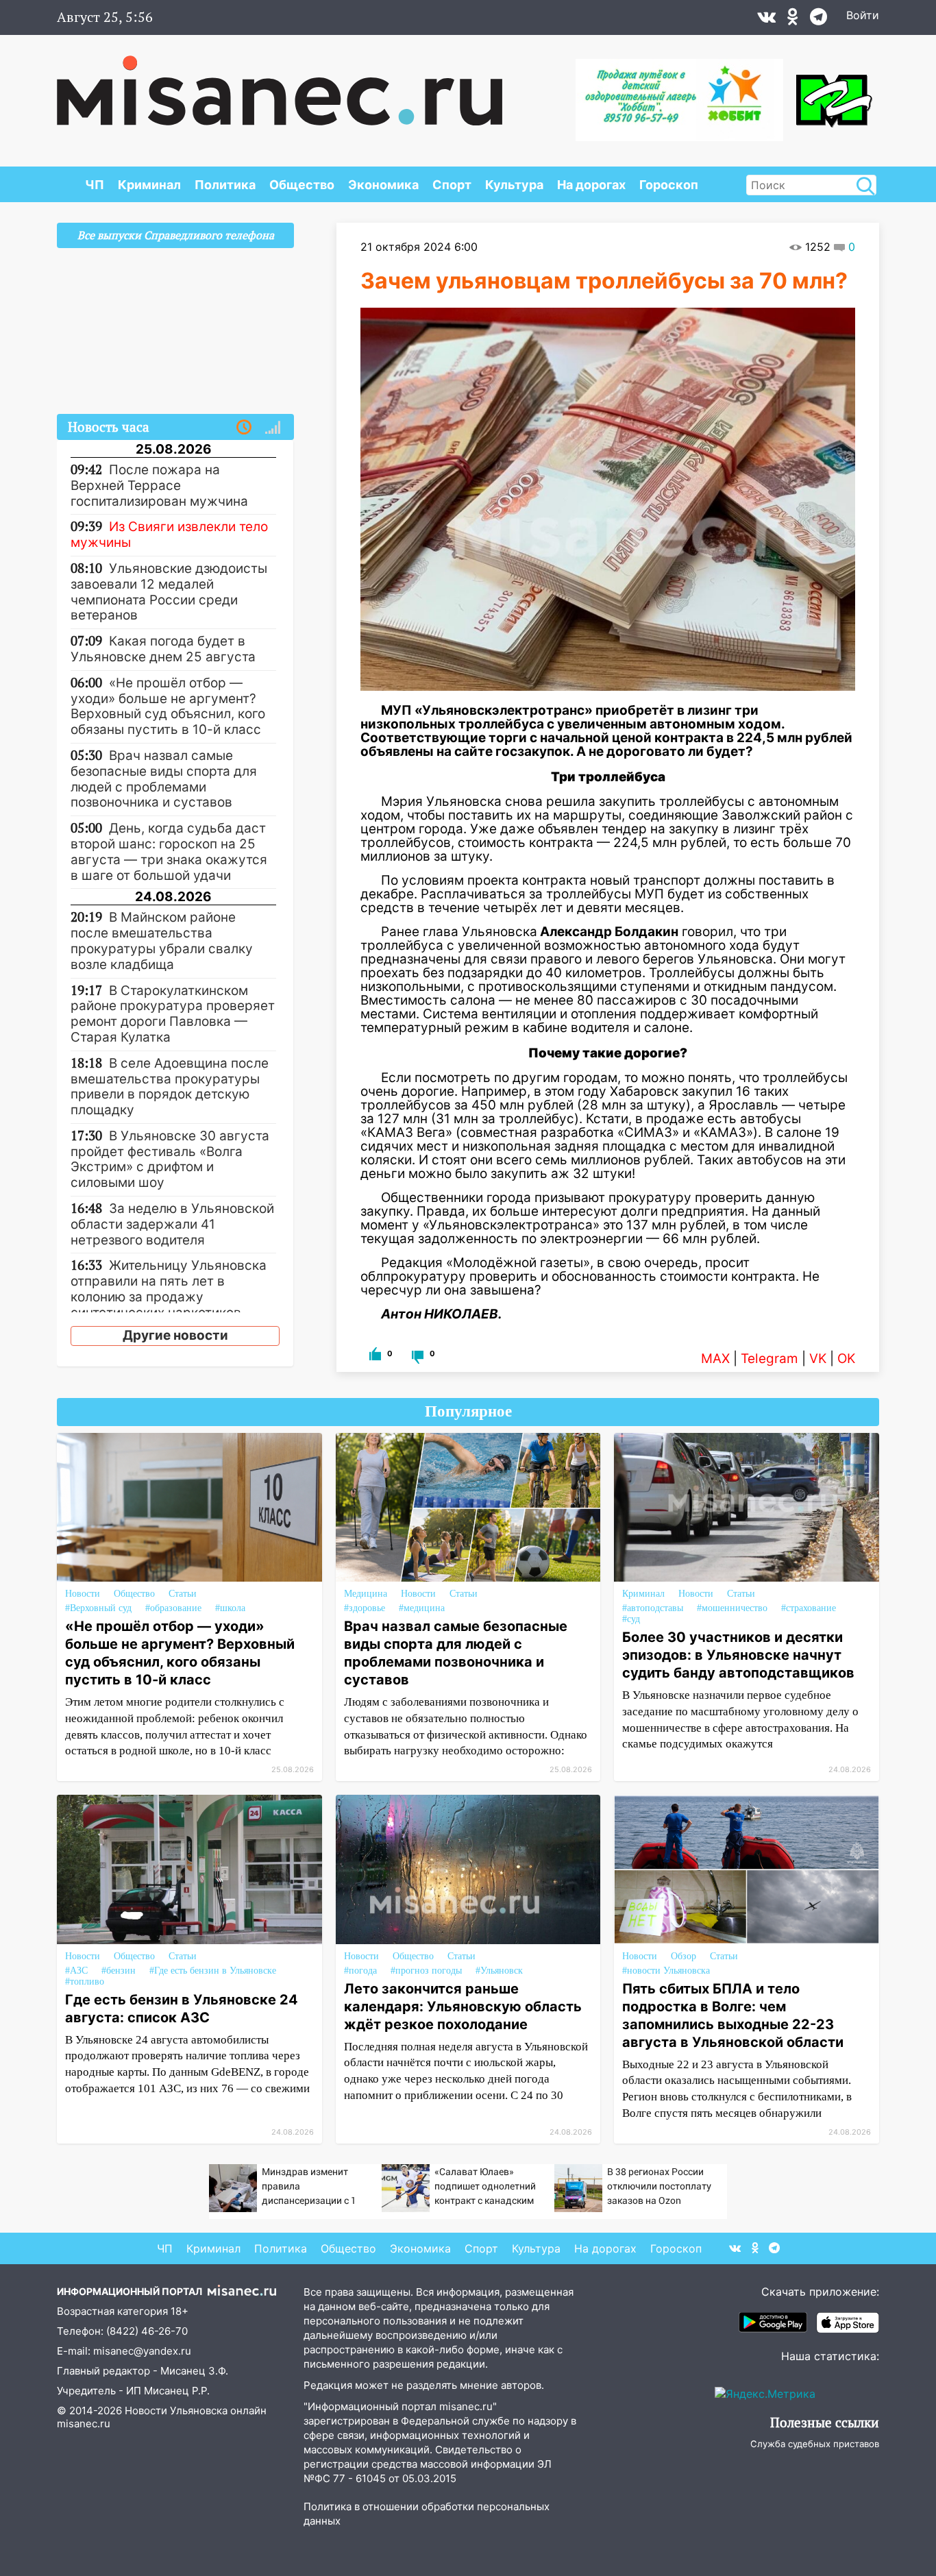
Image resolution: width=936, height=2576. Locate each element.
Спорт (452, 185)
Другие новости (175, 1335)
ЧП (95, 185)
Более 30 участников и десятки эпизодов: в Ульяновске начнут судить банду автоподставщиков (738, 1655)
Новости (83, 1594)
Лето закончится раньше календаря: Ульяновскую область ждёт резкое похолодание (463, 2007)
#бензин (119, 1971)
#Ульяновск (499, 1971)
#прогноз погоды (426, 1971)
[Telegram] (818, 20)
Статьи (183, 1594)
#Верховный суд (98, 1608)
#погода (360, 1971)
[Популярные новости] (273, 428)
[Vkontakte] (766, 20)
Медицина (366, 1594)
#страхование (809, 1608)
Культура (514, 185)
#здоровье (365, 1608)
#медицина (422, 1608)
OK (846, 1359)
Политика (225, 185)
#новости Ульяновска (666, 1971)
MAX (715, 1359)
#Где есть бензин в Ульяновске (213, 1971)
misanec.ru (84, 2424)
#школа (230, 1608)
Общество (302, 185)
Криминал (149, 185)
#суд (631, 1619)
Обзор (683, 1956)
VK (818, 1359)
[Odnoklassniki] (793, 20)
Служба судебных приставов (815, 2444)
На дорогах (591, 185)
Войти (863, 15)
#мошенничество (732, 1608)
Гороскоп (669, 185)
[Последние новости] (244, 428)
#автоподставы (653, 1608)
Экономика (383, 185)
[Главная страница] (280, 84)
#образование (173, 1608)
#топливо (85, 1982)
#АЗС (76, 1971)
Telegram (769, 1359)
